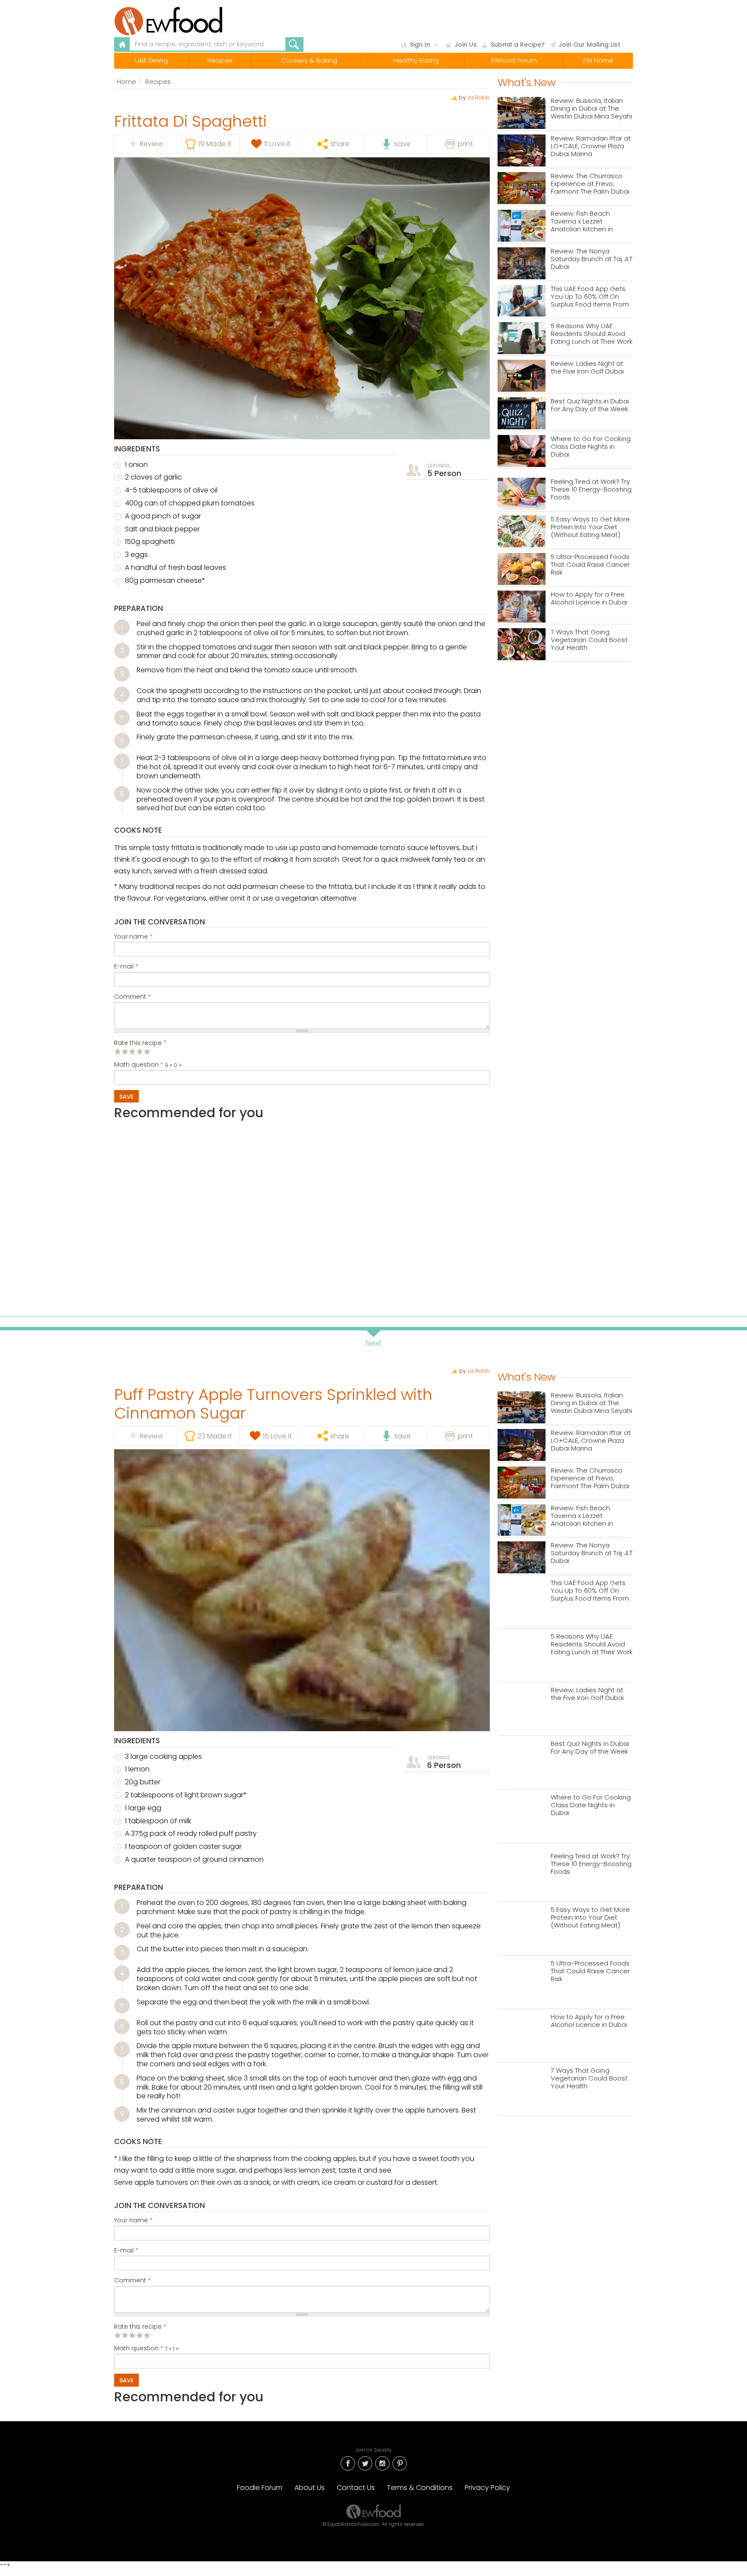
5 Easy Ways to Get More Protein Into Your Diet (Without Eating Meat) (590, 527)
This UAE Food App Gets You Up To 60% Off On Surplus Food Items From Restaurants (590, 297)
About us (310, 2488)
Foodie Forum (260, 2488)
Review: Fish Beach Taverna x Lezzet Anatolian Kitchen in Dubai (582, 222)
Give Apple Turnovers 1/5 (118, 2335)
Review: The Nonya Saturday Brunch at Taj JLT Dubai (592, 259)
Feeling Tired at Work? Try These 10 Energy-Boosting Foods (591, 490)
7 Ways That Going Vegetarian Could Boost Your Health (589, 640)
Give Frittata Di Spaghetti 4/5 (140, 1051)
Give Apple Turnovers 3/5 (132, 2335)
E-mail (126, 967)
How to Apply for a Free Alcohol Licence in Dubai (589, 599)
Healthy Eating (416, 60)
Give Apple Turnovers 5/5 (147, 2335)
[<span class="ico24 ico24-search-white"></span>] (294, 45)
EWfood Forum (514, 60)
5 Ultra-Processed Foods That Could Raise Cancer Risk (590, 565)
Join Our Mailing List (589, 45)
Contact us (356, 2488)
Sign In (420, 45)
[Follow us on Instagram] (382, 2463)
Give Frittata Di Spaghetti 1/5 (118, 1051)
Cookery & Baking (309, 60)
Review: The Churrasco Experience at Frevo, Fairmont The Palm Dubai (590, 184)
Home (126, 81)
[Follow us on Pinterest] (399, 2463)
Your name (133, 937)
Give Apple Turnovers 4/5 (140, 2335)
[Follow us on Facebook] (348, 2463)
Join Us (466, 45)
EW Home (598, 60)
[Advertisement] (302, 1214)
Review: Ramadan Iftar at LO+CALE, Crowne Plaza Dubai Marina (591, 146)
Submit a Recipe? (518, 45)
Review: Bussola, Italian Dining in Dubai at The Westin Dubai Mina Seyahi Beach (591, 109)
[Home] (189, 21)
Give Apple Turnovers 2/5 (125, 2335)
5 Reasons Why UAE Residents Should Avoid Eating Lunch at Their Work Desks (592, 334)
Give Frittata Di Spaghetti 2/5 (125, 1051)
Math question (139, 1065)
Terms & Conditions (420, 2488)
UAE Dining (151, 60)
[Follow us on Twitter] (365, 2463)
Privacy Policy (487, 2488)
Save (126, 1097)
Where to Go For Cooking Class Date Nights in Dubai (591, 447)
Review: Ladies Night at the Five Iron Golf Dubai (587, 368)
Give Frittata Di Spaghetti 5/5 (147, 1051)
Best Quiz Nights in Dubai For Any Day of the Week (590, 405)
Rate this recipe (140, 1043)
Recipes (220, 60)
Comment (132, 997)
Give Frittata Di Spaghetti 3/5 (132, 1051)
